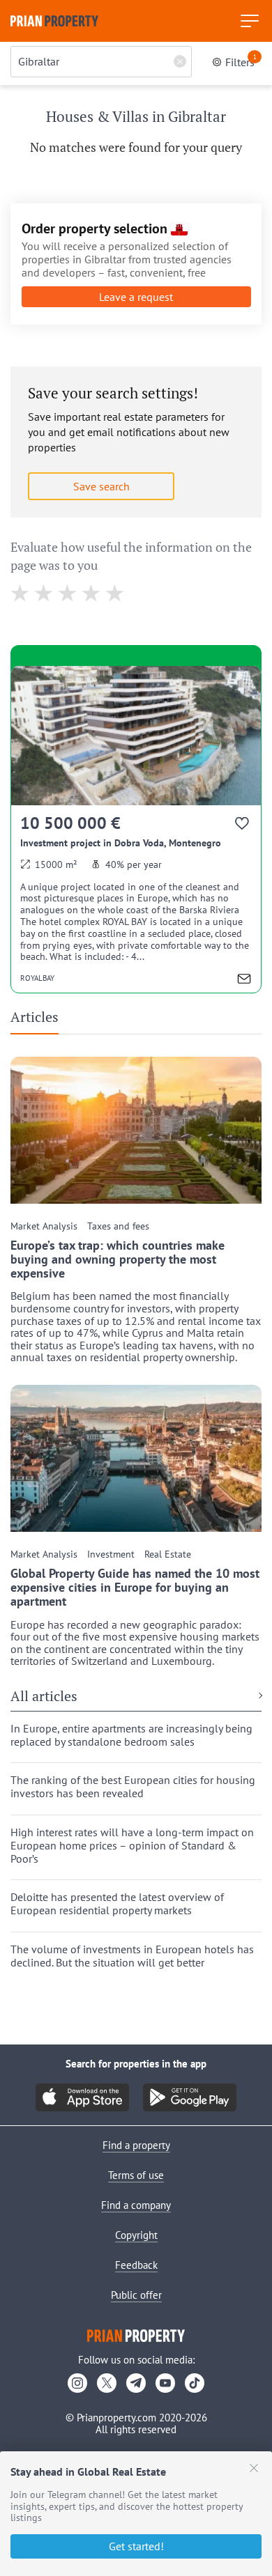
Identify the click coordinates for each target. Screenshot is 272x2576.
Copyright (136, 2235)
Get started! (136, 2546)
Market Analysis (44, 1226)
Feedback (136, 2265)
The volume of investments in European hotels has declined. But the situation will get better (132, 1956)
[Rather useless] (44, 593)
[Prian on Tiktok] (195, 2383)
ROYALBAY (37, 978)
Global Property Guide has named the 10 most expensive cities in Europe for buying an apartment (135, 1587)
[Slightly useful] (68, 593)
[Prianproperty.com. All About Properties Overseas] (54, 21)
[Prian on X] (107, 2383)
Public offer (136, 2295)
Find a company (136, 2205)
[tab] (40, 1021)
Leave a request (136, 297)
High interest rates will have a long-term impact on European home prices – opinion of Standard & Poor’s (132, 1846)
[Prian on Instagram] (77, 2383)
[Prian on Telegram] (136, 2383)
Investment (111, 1554)
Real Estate (168, 1554)
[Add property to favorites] (243, 826)
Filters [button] (241, 61)
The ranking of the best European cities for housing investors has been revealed (133, 1787)
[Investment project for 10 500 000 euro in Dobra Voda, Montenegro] (136, 829)
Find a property (136, 2145)
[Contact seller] (244, 980)
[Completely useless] (21, 593)
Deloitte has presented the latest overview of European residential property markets (117, 1904)
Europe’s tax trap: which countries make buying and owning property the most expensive (118, 1259)
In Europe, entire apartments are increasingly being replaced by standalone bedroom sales (131, 1735)
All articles (44, 1697)
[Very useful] (115, 593)
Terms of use (136, 2175)
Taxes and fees (118, 1226)
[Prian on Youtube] (165, 2383)
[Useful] (92, 593)
